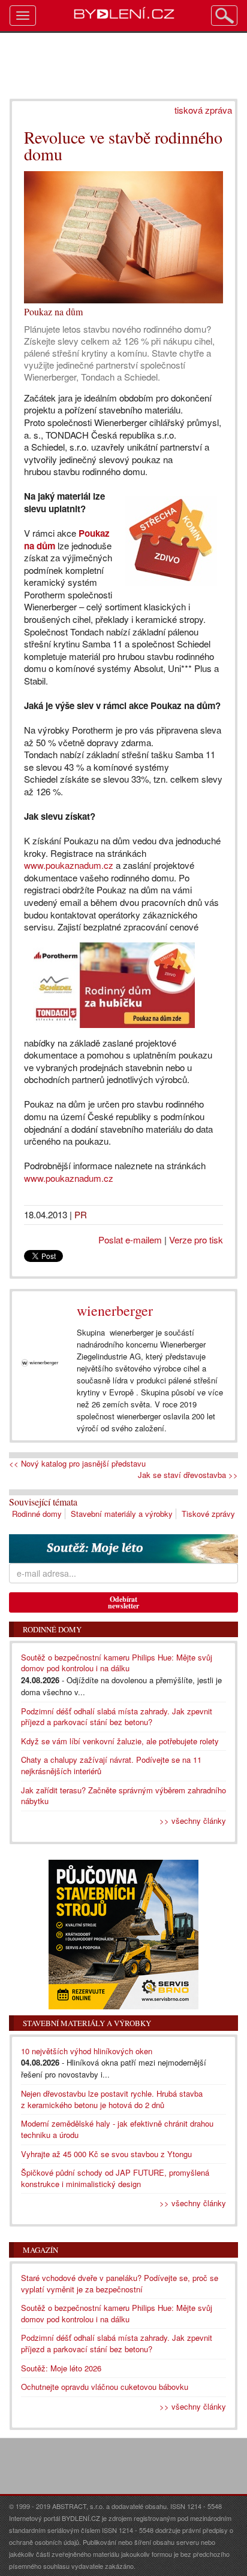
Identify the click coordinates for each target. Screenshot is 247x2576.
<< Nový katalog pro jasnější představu (77, 1464)
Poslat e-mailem (130, 1240)
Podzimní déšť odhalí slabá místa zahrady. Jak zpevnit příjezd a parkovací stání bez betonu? (117, 1717)
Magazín (40, 2250)
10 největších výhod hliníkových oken (87, 2051)
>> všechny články (193, 1821)
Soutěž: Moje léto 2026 (61, 2368)
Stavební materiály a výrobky (122, 1514)
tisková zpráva (203, 110)
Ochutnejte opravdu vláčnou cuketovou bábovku (105, 2387)
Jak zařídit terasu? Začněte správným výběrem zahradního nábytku (123, 1796)
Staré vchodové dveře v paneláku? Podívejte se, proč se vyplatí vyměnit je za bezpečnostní (120, 2283)
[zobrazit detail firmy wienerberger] (40, 1363)
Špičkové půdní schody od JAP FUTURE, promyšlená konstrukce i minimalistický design (115, 2178)
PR (81, 1214)
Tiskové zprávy (208, 1514)
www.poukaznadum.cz (70, 865)
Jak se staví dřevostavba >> (188, 1475)
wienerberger (115, 1310)
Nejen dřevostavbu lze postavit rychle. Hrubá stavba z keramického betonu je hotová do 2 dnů (112, 2099)
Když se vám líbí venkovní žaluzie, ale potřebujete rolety (120, 1741)
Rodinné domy (37, 1514)
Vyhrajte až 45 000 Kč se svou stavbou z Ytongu (106, 2154)
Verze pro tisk (196, 1240)
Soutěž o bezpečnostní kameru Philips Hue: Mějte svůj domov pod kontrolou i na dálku (117, 1663)
